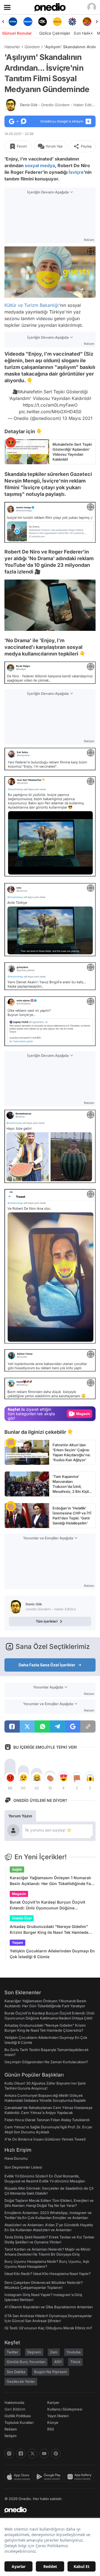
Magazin (19, 1894)
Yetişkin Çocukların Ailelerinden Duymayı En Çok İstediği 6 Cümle (52, 1954)
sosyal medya (40, 165)
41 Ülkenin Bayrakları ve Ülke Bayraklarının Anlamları (49, 2307)
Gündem (32, 47)
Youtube (74, 2352)
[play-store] (50, 2477)
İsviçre (76, 172)
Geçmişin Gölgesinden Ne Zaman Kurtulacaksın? (46, 2062)
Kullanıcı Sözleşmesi (65, 2409)
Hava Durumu (16, 2158)
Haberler (12, 47)
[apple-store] (19, 2477)
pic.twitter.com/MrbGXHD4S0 (50, 412)
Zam (54, 2352)
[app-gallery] (80, 2477)
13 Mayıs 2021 (77, 418)
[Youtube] (44, 2453)
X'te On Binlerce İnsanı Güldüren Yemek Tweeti (45, 2139)
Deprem (34, 2352)
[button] (80, 624)
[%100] (43, 22)
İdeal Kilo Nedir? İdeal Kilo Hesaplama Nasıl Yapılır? (48, 2274)
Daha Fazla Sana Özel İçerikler (47, 1665)
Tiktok (75, 2362)
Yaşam (17, 1943)
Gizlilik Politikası (18, 2416)
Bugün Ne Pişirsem (51, 2372)
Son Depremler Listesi (23, 2167)
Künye (53, 2422)
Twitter (12, 2352)
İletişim (11, 2436)
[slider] (50, 617)
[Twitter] (32, 2453)
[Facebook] (21, 2453)
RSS (51, 2429)
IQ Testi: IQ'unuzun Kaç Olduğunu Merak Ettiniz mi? (48, 2328)
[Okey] (28, 22)
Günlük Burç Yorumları (26, 2362)
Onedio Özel (22, 1918)
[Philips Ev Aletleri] (13, 22)
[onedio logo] (47, 2510)
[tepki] (10, 1778)
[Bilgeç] (87, 22)
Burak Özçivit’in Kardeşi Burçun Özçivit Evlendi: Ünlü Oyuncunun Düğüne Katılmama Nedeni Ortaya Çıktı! (47, 1905)
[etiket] (11, 442)
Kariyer (53, 2402)
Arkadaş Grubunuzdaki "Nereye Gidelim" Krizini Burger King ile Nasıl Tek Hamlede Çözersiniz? (49, 1930)
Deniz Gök (59, 105)
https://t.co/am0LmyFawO (50, 405)
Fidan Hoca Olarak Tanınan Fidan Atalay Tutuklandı (47, 2120)
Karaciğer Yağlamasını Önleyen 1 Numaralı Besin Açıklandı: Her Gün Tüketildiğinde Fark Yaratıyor (52, 1881)
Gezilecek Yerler (21, 2381)
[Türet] (72, 22)
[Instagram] (9, 2453)
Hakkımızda (14, 2402)
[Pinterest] (56, 2453)
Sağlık (17, 1869)
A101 (58, 2362)
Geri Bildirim (15, 2409)
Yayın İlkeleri (58, 2416)
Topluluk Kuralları (19, 2422)
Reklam (11, 2429)
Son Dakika (16, 2372)
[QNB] (57, 22)
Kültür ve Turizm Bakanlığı (32, 305)
